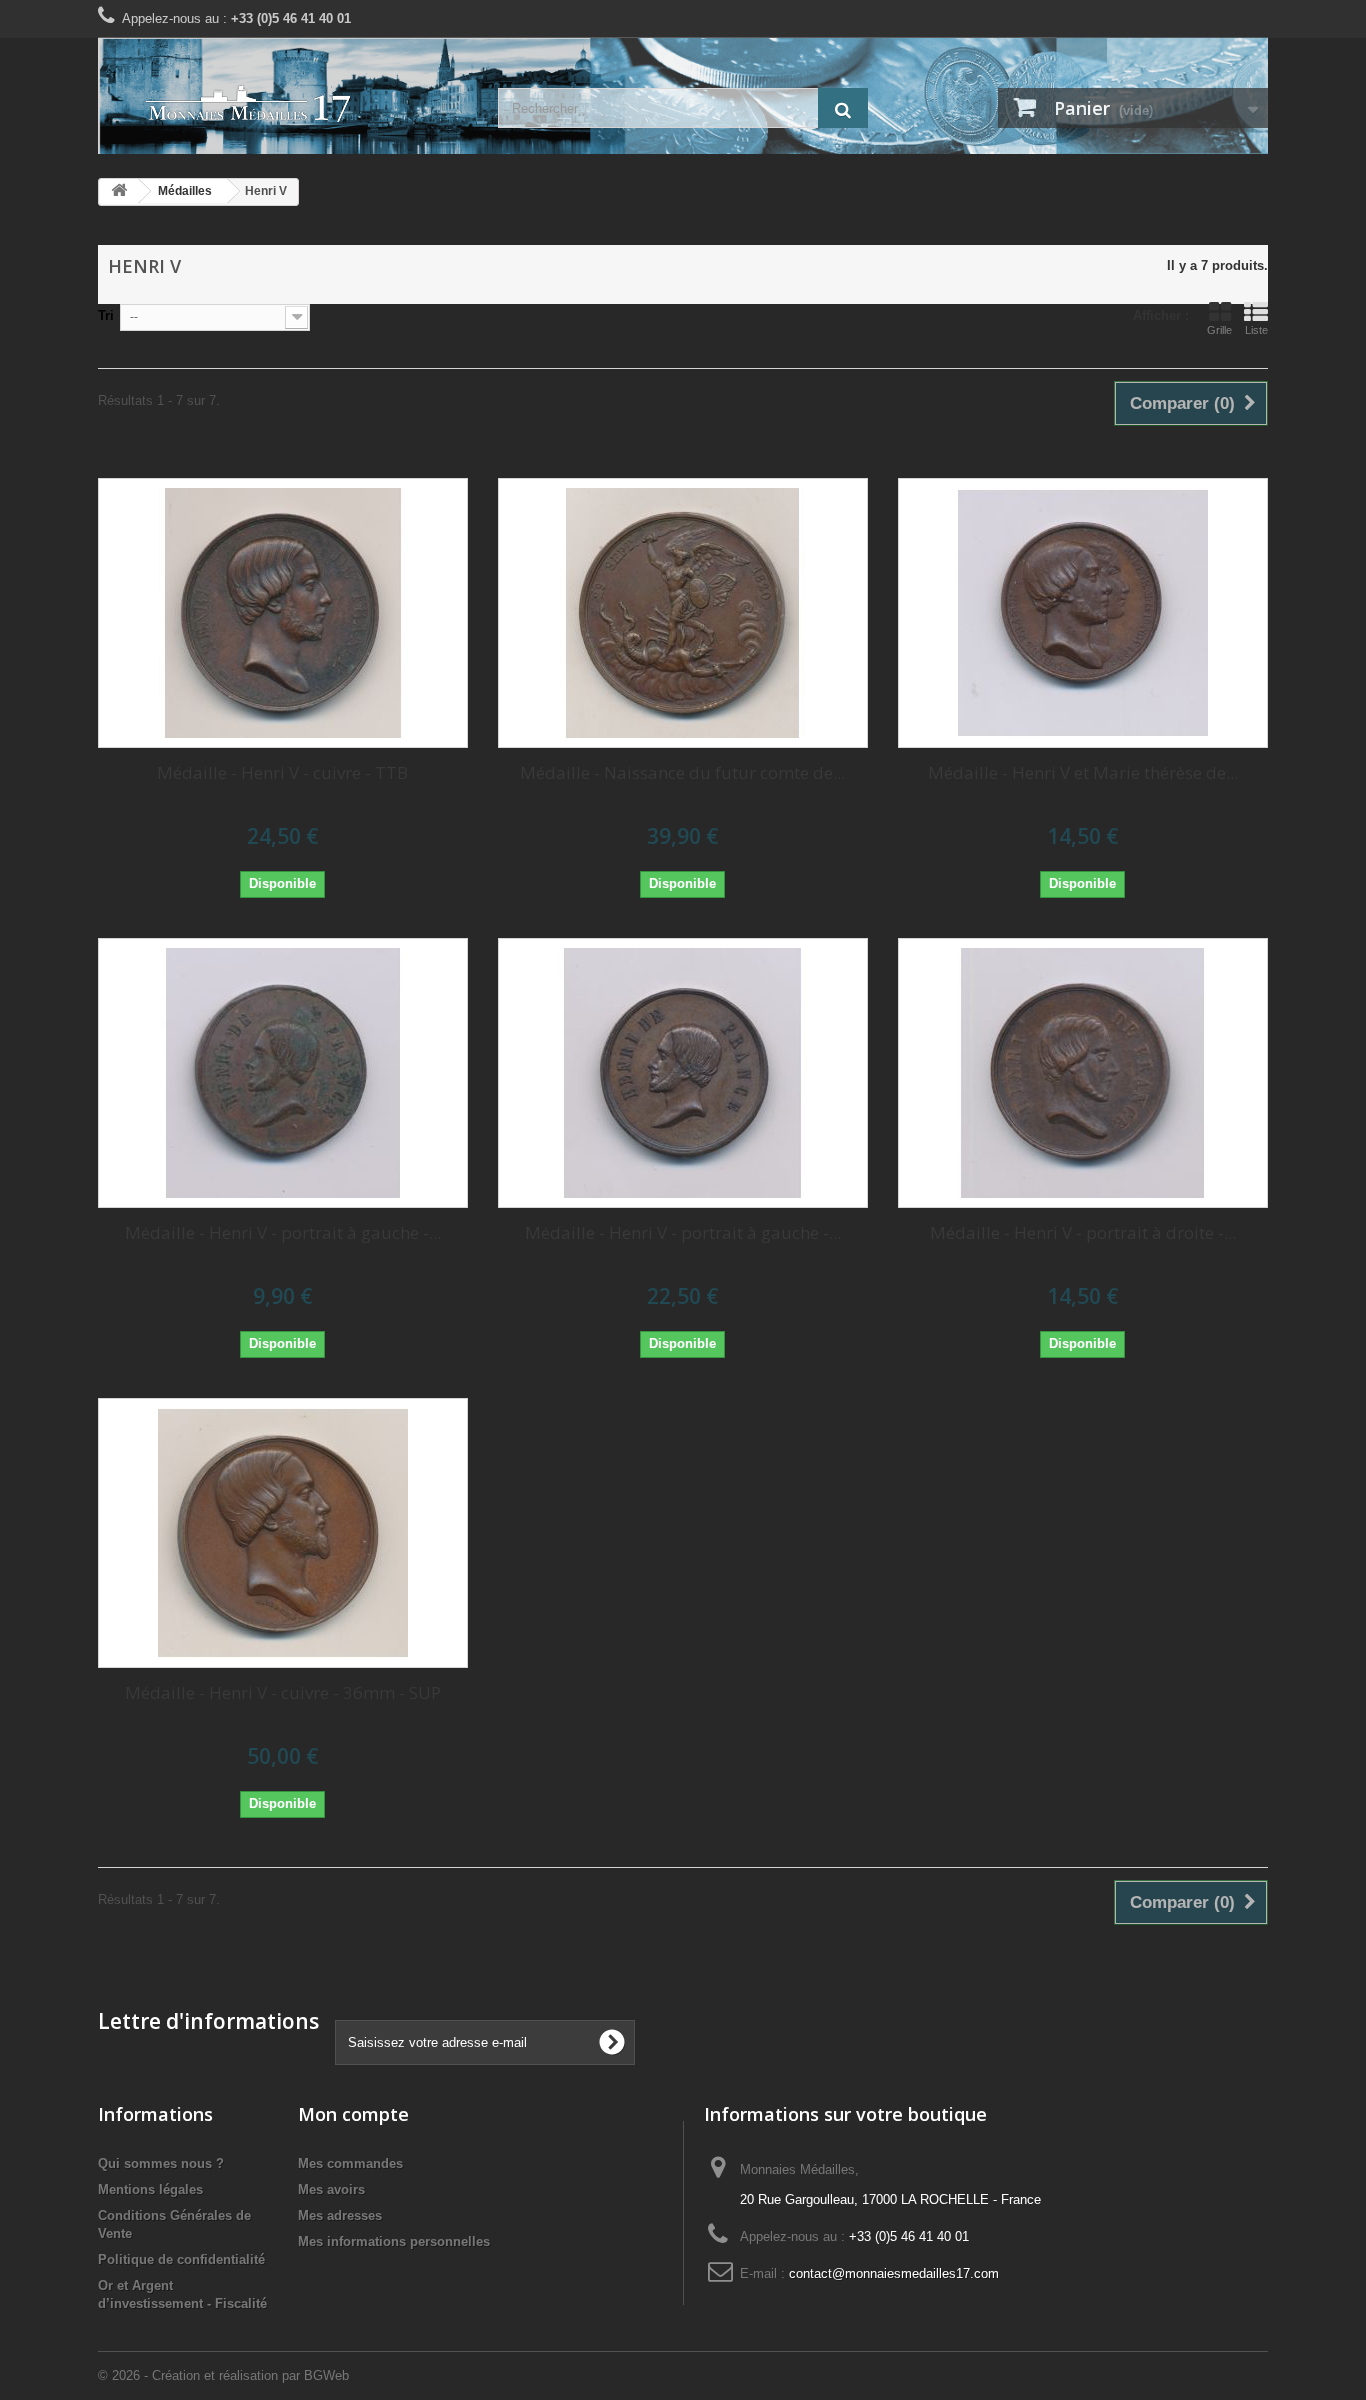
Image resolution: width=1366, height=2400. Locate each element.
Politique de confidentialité (181, 2259)
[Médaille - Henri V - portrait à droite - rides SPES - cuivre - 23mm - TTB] (1083, 1073)
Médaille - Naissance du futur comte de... (682, 772)
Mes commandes (350, 2163)
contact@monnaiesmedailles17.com (894, 2273)
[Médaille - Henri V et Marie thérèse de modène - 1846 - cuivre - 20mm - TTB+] (1083, 613)
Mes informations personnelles (394, 2241)
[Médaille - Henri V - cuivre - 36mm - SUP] (283, 1533)
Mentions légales (150, 2189)
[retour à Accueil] (119, 191)
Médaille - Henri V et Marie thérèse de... (1083, 772)
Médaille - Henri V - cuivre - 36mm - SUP (283, 1692)
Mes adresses (340, 2215)
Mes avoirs (331, 2189)
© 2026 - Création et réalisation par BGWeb (223, 2375)
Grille (1219, 330)
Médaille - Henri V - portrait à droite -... (1083, 1232)
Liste (1256, 330)
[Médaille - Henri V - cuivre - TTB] (283, 613)
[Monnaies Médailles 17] (283, 104)
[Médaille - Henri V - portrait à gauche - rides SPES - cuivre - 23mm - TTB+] (683, 1073)
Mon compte (353, 2114)
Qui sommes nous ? (161, 2163)
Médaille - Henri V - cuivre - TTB (282, 772)
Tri (106, 315)
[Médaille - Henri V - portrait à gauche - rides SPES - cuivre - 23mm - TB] (283, 1073)
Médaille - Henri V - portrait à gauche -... (283, 1232)
